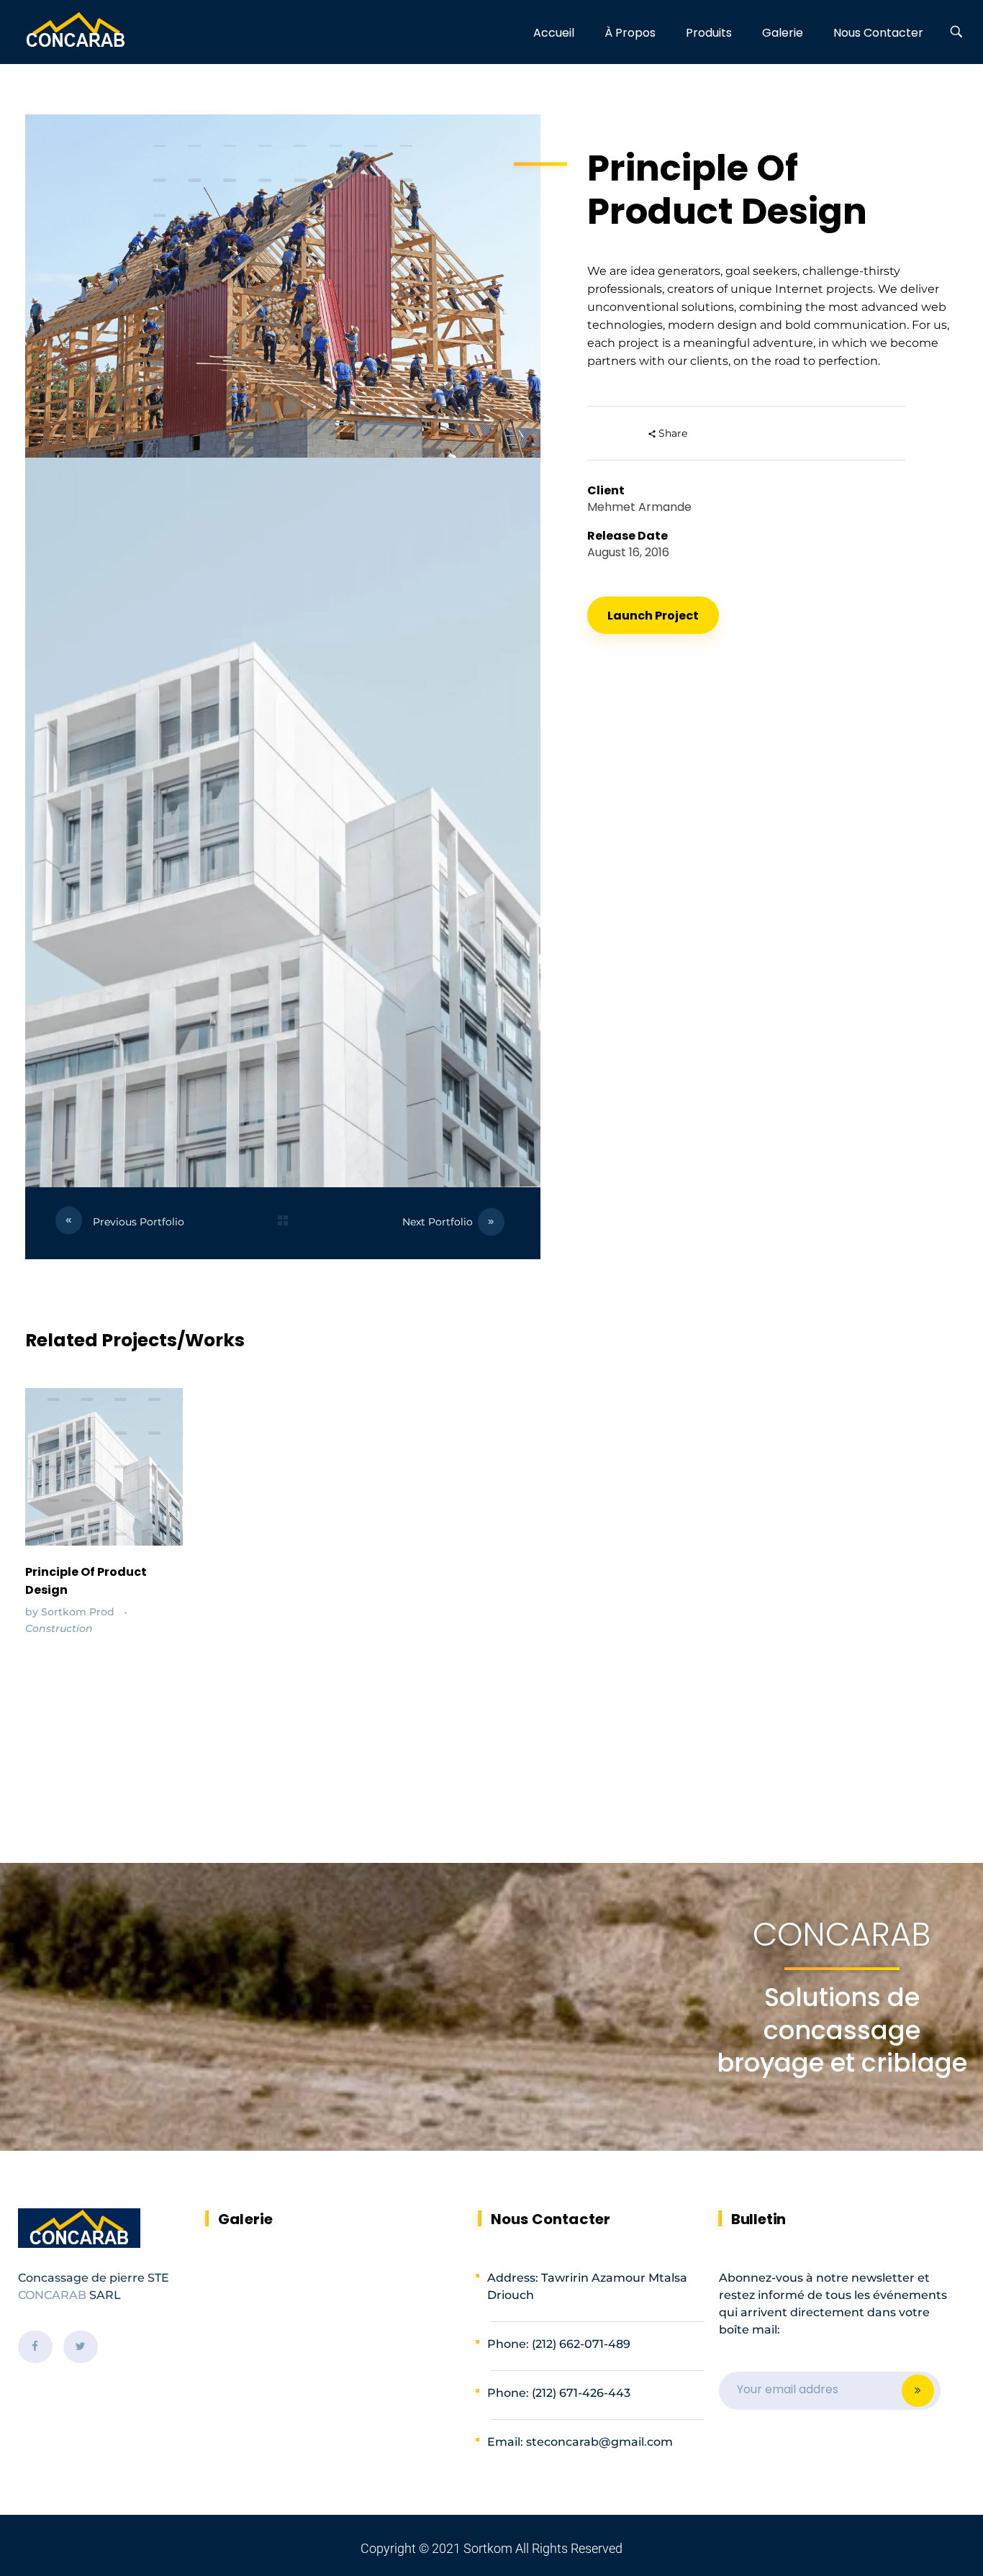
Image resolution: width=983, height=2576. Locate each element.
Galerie (245, 2219)
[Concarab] (76, 31)
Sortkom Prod (79, 1612)
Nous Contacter (551, 2219)
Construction (59, 1628)
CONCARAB (52, 2295)
